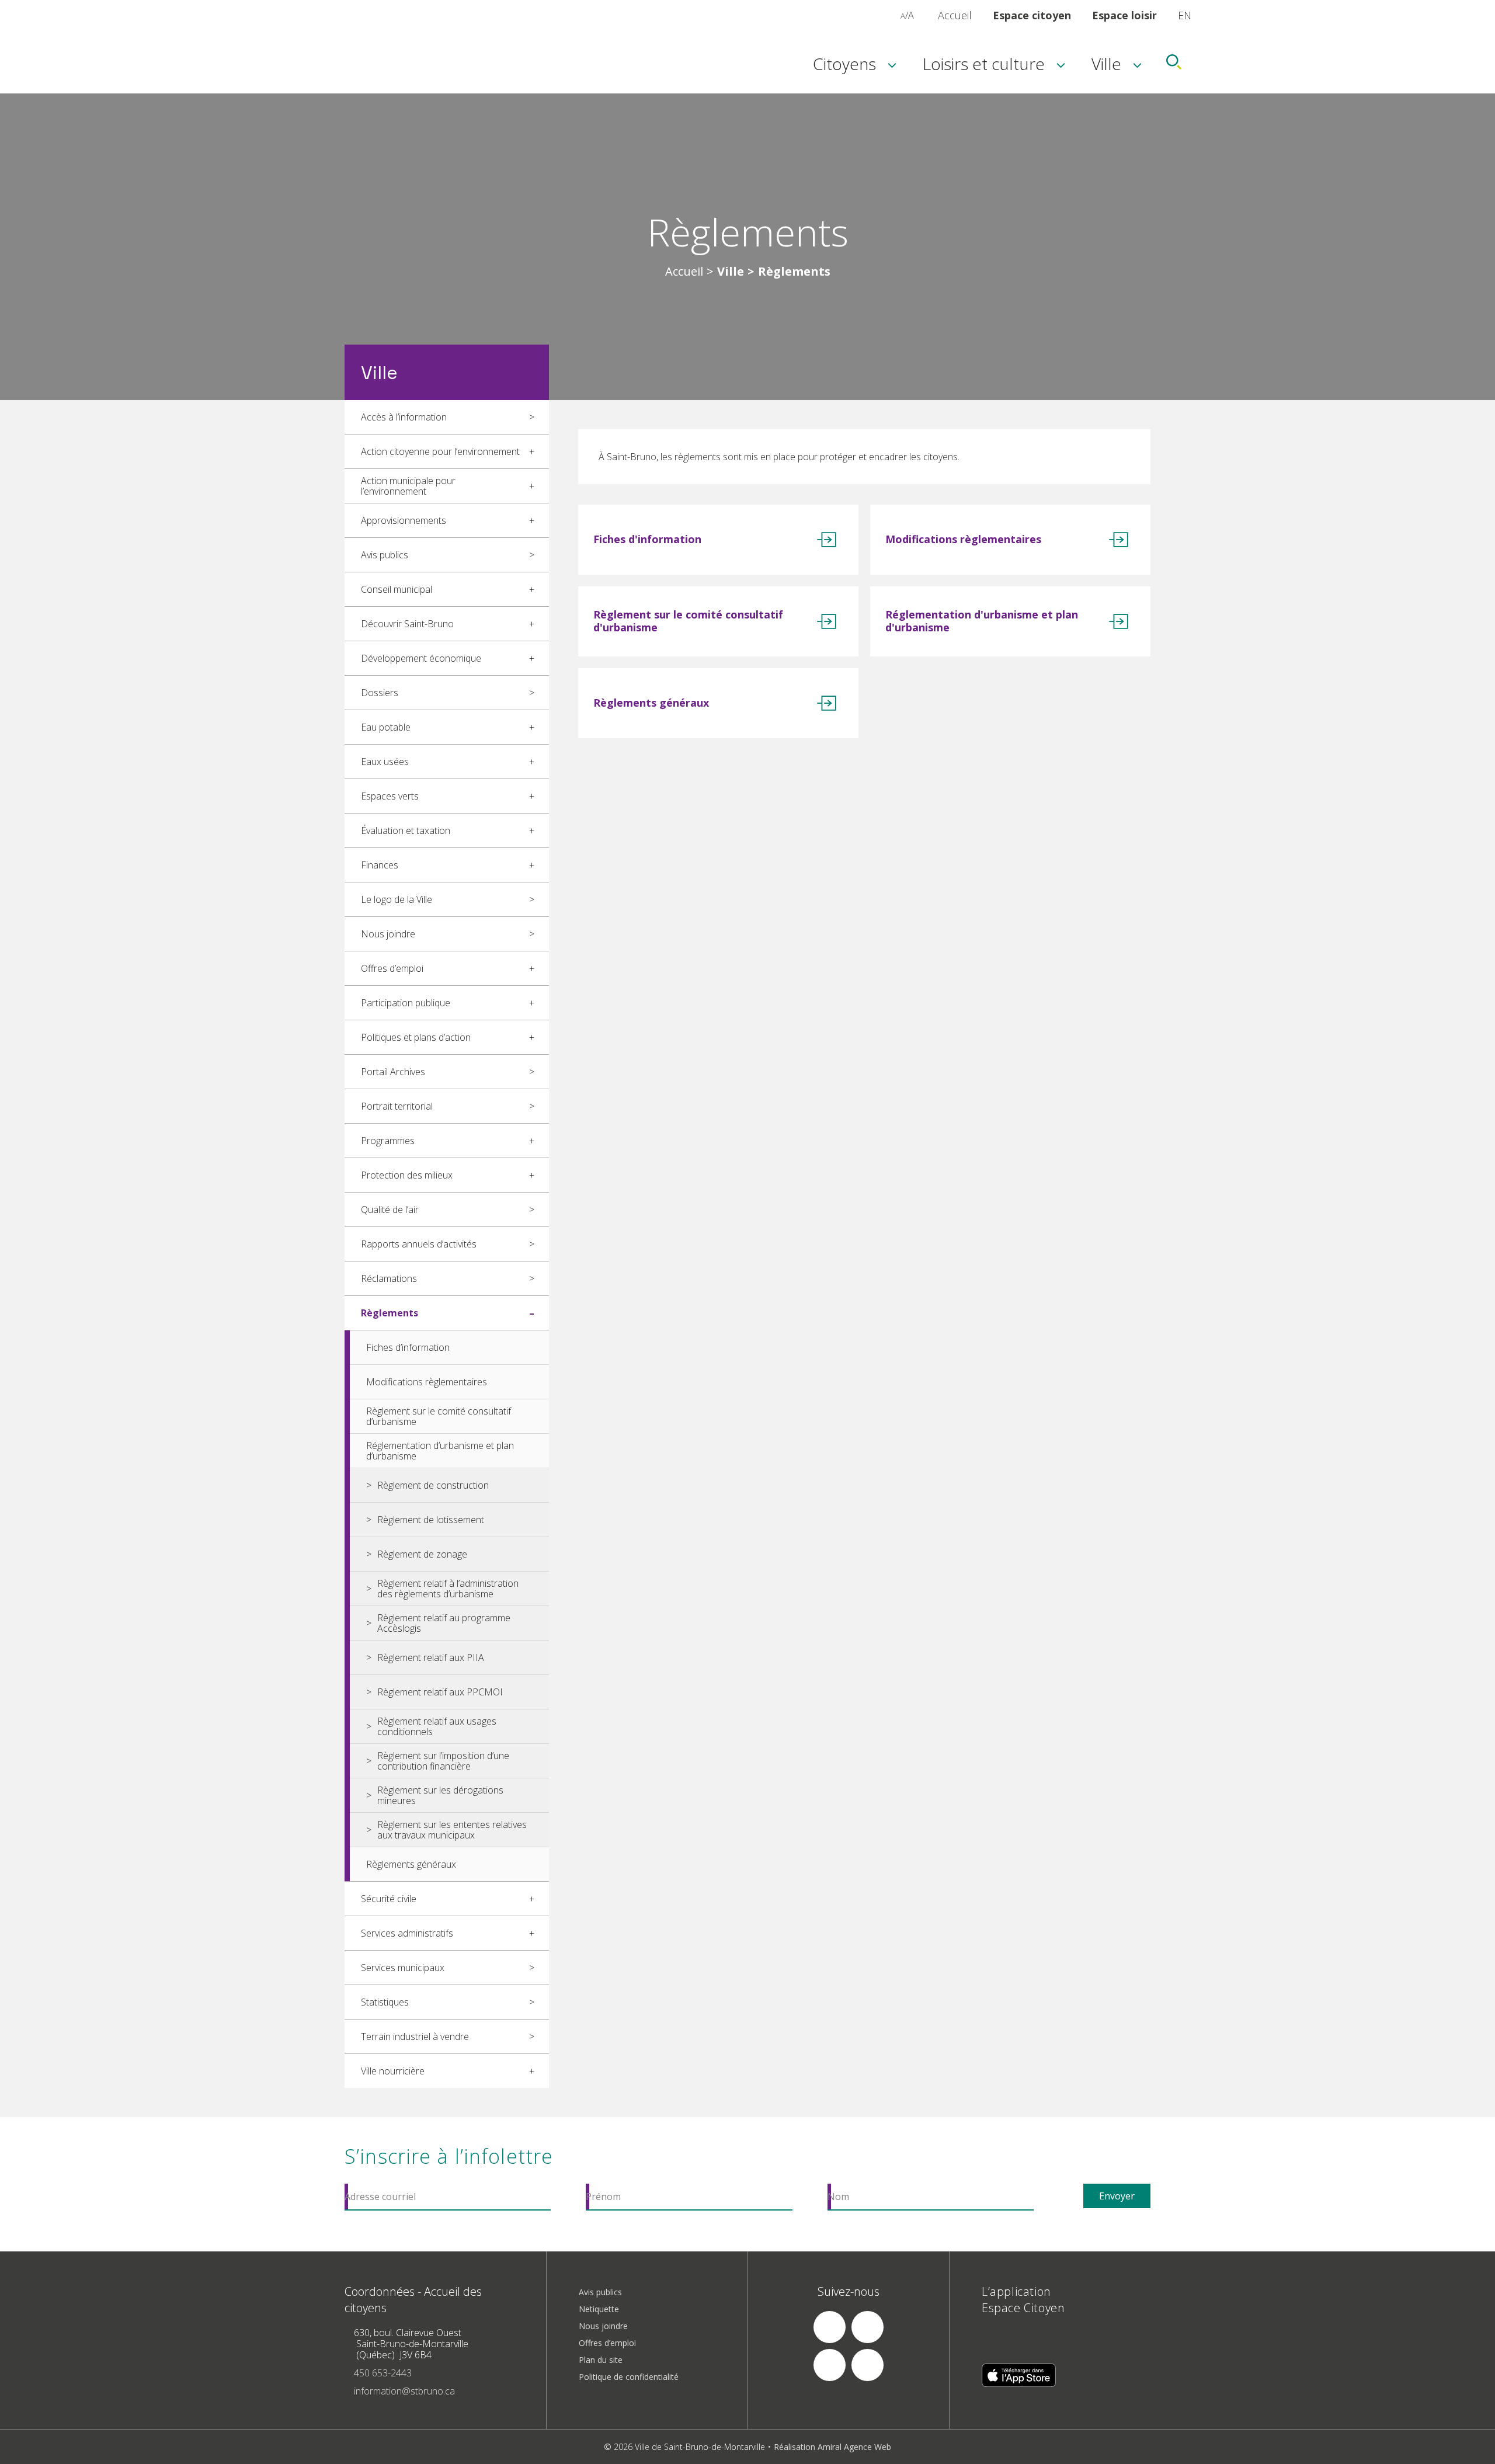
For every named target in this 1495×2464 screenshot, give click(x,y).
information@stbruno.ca (404, 2391)
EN (1185, 15)
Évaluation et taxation (406, 830)
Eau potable (386, 727)
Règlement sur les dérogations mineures (440, 1795)
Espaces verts (390, 796)
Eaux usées (385, 762)
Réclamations (389, 1278)
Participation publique (406, 1003)
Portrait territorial (397, 1106)
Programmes (388, 1141)
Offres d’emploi (392, 968)
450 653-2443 (383, 2373)
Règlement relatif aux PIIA (431, 1657)
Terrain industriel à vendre (415, 2036)
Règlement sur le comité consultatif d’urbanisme (439, 1416)
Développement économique (421, 658)
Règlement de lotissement (431, 1520)
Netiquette (599, 2309)
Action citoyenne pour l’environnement (440, 451)
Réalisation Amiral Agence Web (832, 2447)
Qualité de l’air (390, 1210)
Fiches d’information (408, 1347)
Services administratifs (407, 1933)
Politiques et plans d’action (416, 1037)
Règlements (390, 1313)
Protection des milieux (407, 1175)
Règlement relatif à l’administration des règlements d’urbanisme (448, 1589)
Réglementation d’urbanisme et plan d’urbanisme (440, 1451)
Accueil (955, 15)
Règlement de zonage (422, 1554)
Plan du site (601, 2360)
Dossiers (380, 693)
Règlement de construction (433, 1485)
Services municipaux (403, 1968)
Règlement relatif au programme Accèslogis (444, 1623)
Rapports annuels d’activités (419, 1244)
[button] (890, 15)
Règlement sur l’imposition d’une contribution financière (443, 1761)
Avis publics (385, 555)
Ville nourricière (393, 2071)
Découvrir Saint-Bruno (407, 624)
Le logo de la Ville (397, 899)
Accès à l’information (404, 417)
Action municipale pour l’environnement (408, 486)
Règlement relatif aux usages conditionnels (437, 1726)
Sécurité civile (389, 1899)
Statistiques (385, 2002)
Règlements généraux (411, 1864)
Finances (380, 865)
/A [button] (907, 15)
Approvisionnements (404, 520)
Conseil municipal (397, 589)
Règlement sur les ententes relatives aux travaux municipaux (452, 1830)
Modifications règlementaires (427, 1382)
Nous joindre (388, 934)
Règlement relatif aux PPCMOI (440, 1692)
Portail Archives (393, 1072)
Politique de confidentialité (629, 2377)
